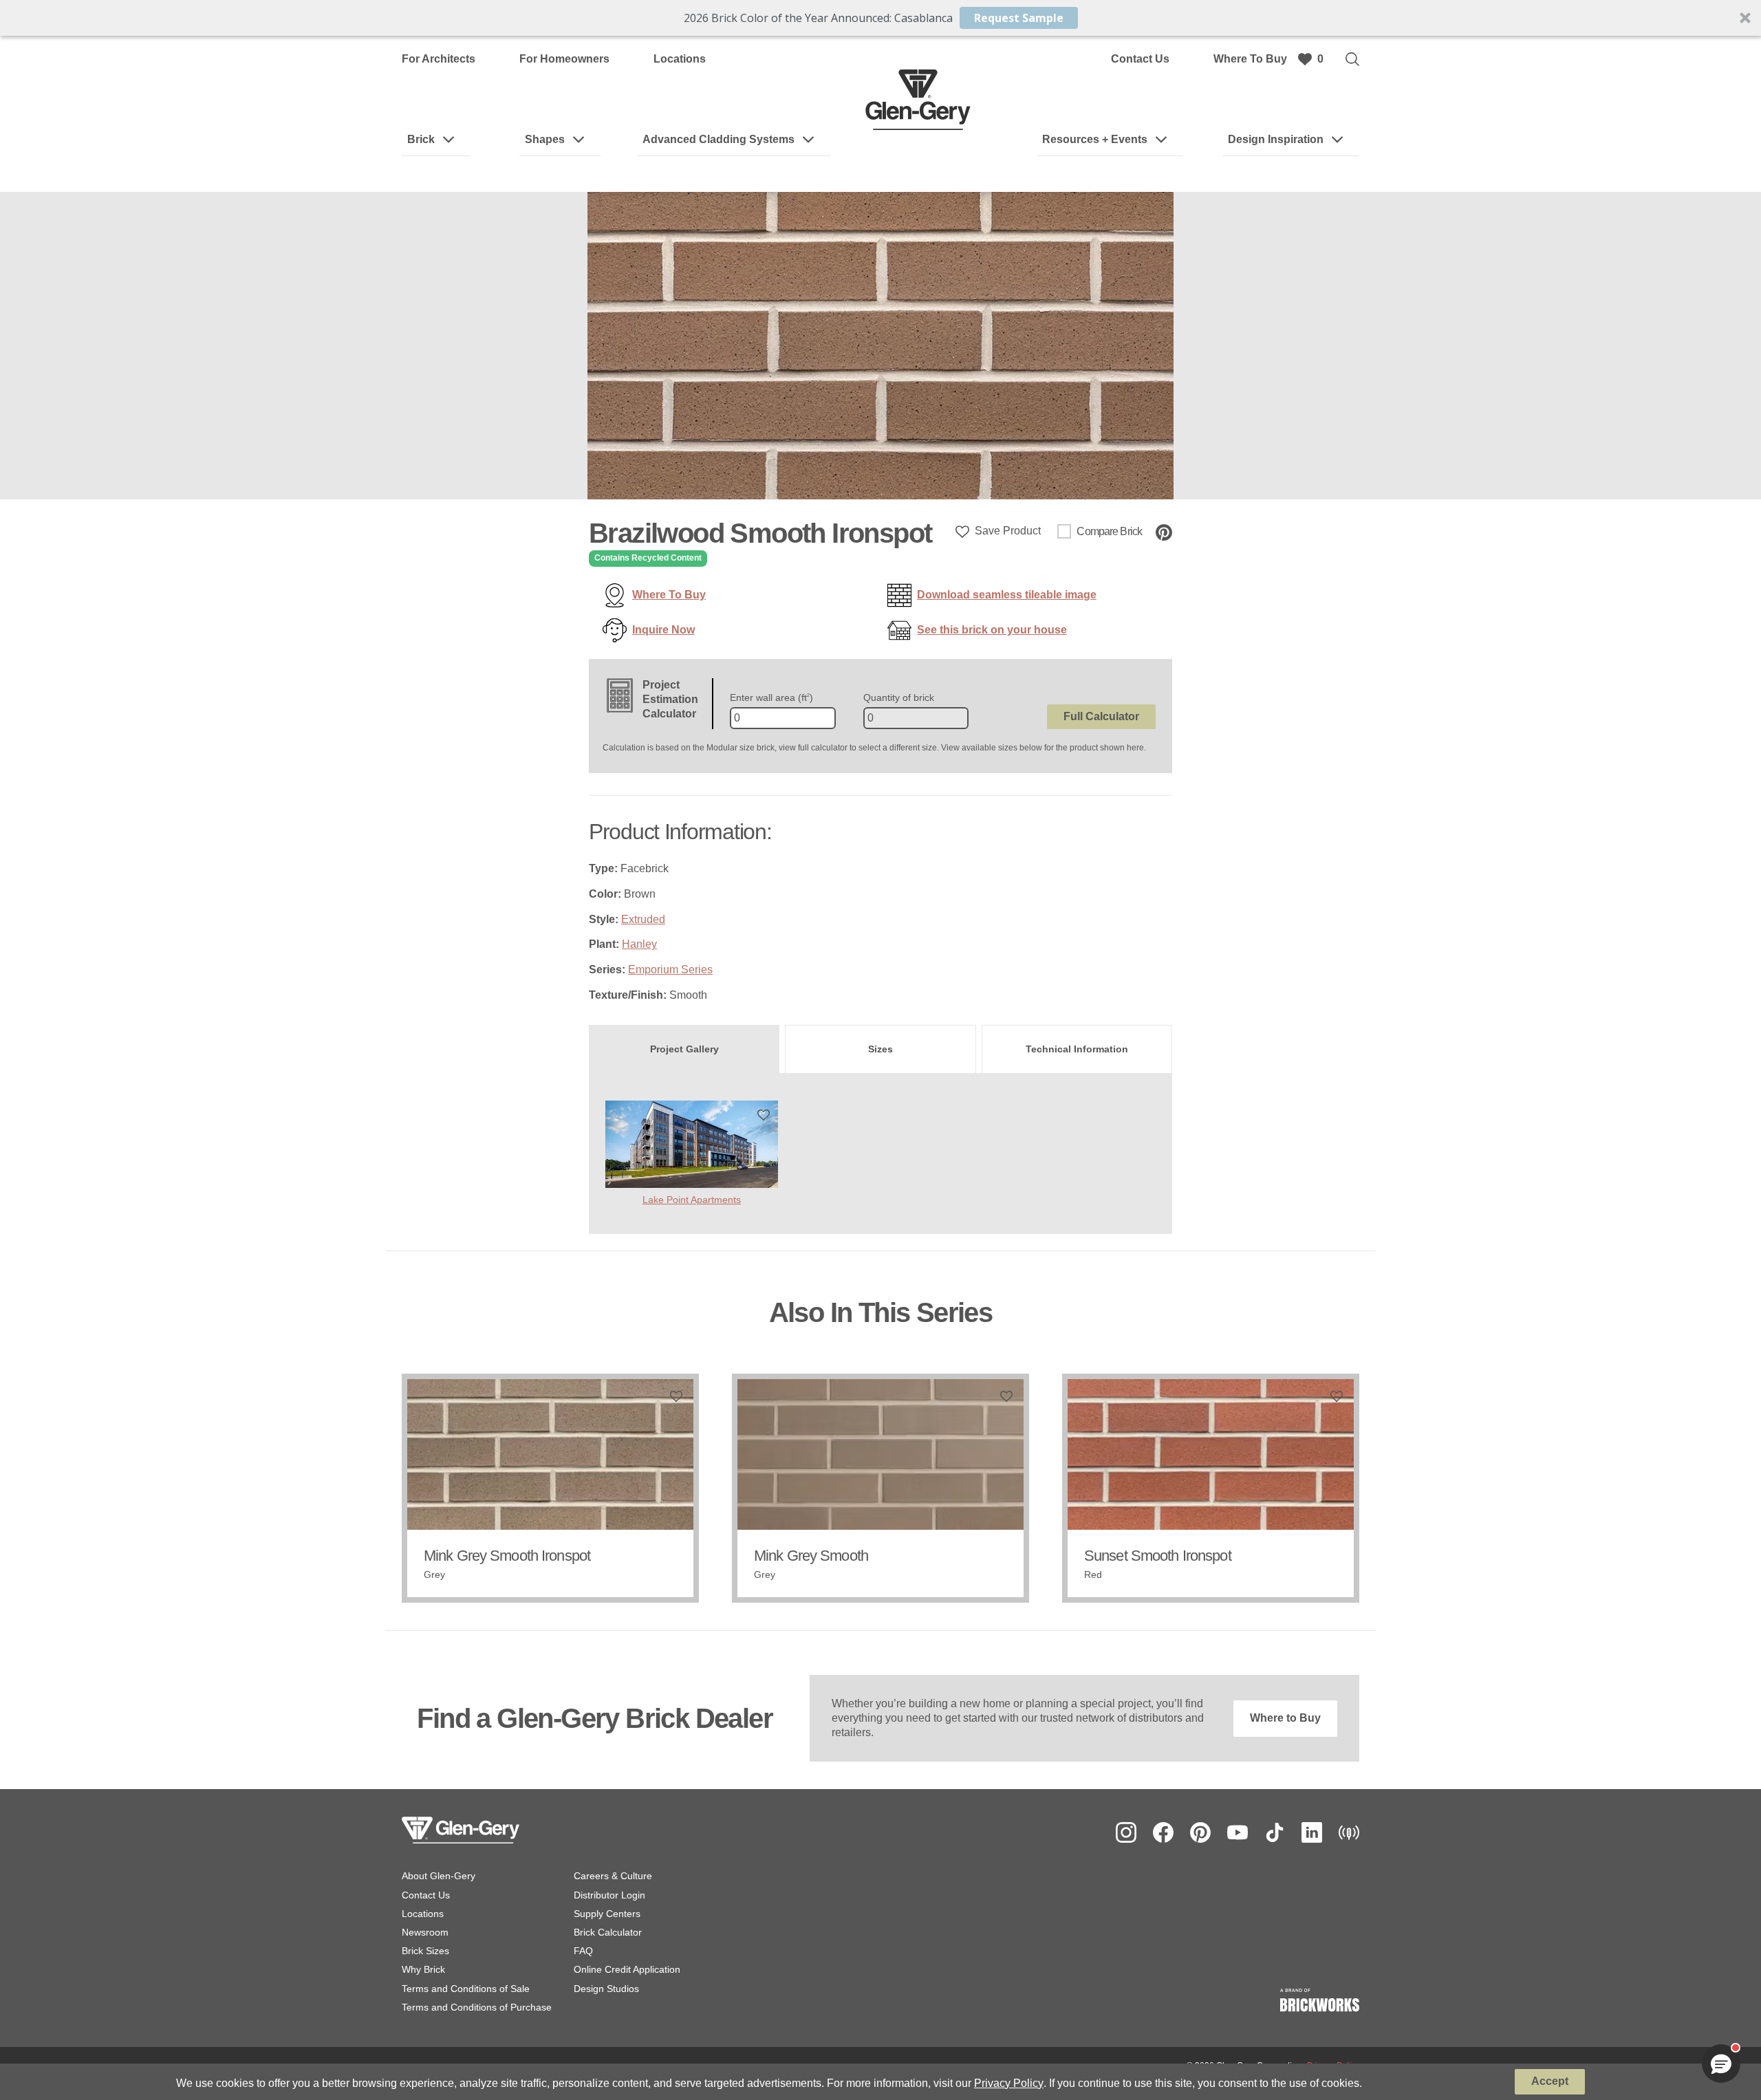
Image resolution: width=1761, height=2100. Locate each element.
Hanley (639, 944)
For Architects (439, 59)
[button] (880, 18)
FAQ (583, 1951)
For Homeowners (564, 59)
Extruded (643, 919)
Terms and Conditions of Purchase (477, 2007)
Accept (1550, 2081)
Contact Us (1140, 59)
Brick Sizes (425, 1951)
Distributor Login (609, 1895)
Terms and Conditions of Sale (466, 1989)
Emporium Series (670, 970)
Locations (680, 59)
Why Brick (423, 1969)
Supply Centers (607, 1914)
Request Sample (1019, 18)
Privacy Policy (1009, 2083)
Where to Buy (1285, 1718)
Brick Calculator (608, 1932)
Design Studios (606, 1989)
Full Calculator (1101, 716)
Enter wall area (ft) (771, 697)
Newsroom (425, 1932)
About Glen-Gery (439, 1876)
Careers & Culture (613, 1876)
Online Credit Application (627, 1969)
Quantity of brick (899, 697)
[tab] (684, 1049)
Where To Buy (1250, 59)
